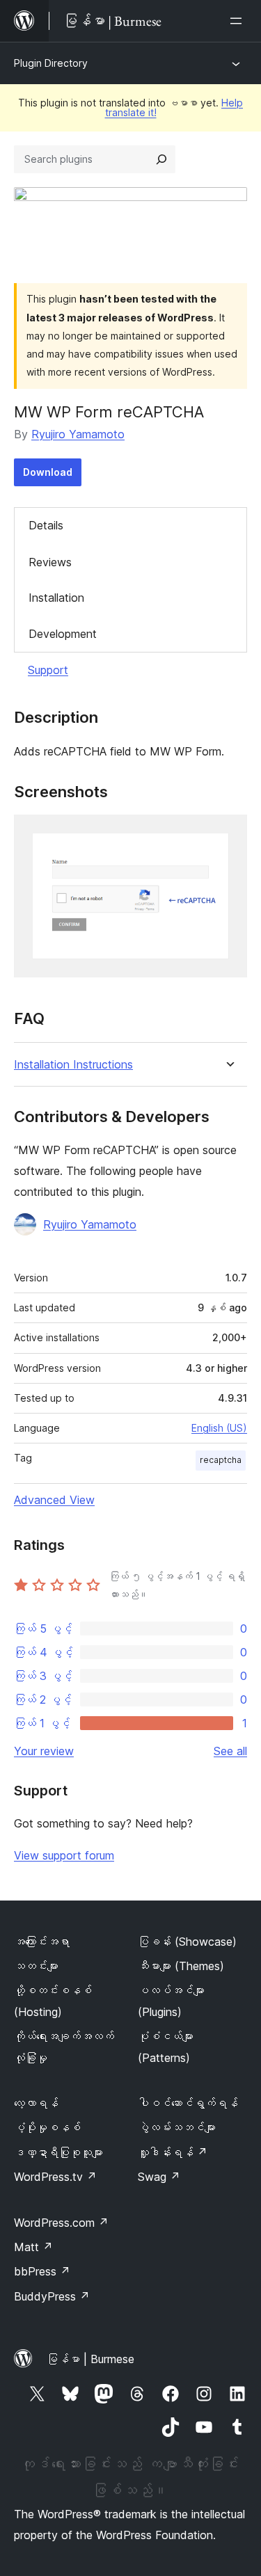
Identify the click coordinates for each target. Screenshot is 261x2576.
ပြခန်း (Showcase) (187, 1942)
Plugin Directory (51, 63)
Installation (56, 598)
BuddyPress (52, 2296)
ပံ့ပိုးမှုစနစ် (47, 2127)
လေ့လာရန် (36, 2103)
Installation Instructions (73, 1065)
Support (48, 670)
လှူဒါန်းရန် (173, 2152)
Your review (44, 1751)
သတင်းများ (36, 1966)
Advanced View (54, 1500)
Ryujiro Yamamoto (78, 434)
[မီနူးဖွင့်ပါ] (239, 21)
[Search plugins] (161, 159)
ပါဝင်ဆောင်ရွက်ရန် (188, 2103)
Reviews (50, 562)
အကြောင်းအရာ (42, 1942)
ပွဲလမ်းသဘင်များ (177, 2127)
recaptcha (221, 1460)
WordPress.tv (55, 2177)
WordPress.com (61, 2223)
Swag (159, 2177)
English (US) (219, 1428)
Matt (33, 2247)
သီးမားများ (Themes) (181, 1966)
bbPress (42, 2271)
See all (230, 1751)
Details (46, 525)
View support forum (64, 1855)
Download (48, 472)
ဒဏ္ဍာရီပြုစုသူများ (58, 2152)
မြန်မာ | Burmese (90, 2359)
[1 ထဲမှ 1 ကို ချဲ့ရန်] (228, 833)
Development (63, 634)
